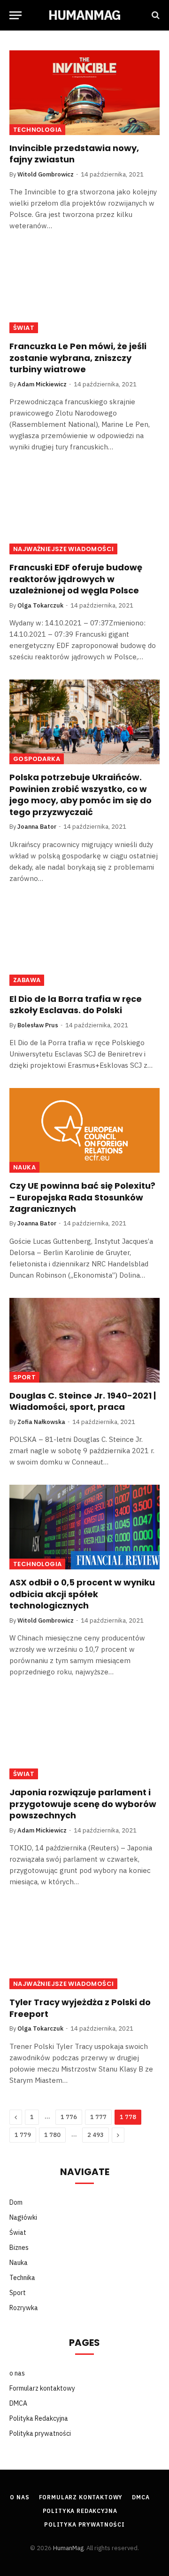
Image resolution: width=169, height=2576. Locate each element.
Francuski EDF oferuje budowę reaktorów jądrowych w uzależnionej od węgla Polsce (76, 579)
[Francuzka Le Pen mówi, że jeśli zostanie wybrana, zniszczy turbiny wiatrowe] (84, 291)
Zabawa (27, 980)
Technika (22, 2278)
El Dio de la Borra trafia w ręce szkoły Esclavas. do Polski (76, 1004)
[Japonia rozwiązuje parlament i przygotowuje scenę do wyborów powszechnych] (84, 1737)
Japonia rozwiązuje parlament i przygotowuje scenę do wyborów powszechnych (83, 1804)
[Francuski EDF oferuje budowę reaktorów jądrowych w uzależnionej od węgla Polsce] (84, 512)
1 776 (69, 2117)
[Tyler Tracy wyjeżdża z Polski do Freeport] (84, 1947)
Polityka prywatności (40, 2433)
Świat (24, 328)
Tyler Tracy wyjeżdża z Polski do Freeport (80, 2008)
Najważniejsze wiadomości (63, 549)
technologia (37, 130)
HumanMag (68, 2548)
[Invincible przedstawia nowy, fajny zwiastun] (84, 93)
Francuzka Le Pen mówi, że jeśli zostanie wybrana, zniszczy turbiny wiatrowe (78, 358)
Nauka (24, 1167)
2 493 (96, 2135)
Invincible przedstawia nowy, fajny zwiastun (74, 154)
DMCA (18, 2403)
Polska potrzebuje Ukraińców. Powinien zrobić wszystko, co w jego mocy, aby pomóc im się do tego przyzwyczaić (81, 794)
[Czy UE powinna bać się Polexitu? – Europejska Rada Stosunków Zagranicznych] (84, 1130)
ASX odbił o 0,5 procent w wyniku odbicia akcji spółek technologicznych (82, 1594)
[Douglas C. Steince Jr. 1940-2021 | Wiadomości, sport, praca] (84, 1340)
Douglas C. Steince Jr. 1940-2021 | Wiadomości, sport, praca (83, 1401)
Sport (24, 1377)
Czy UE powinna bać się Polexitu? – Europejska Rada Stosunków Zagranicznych (82, 1197)
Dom (16, 2202)
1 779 (23, 2135)
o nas (17, 2373)
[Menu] (15, 15)
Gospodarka (37, 759)
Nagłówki (23, 2217)
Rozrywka (24, 2308)
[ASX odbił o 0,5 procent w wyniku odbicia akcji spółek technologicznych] (84, 1527)
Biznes (19, 2248)
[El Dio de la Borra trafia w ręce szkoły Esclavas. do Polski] (84, 944)
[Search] (155, 15)
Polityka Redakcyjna (39, 2418)
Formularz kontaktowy (42, 2388)
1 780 (52, 2135)
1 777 (98, 2117)
